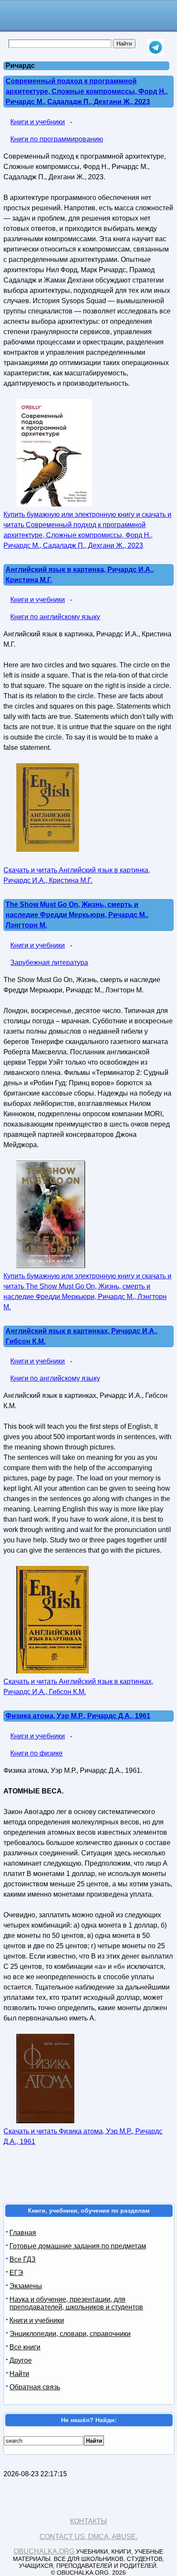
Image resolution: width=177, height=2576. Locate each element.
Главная (23, 2233)
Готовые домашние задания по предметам (78, 2246)
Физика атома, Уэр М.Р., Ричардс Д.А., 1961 (78, 1716)
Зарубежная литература (49, 963)
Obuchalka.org (44, 2551)
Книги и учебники (38, 122)
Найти (19, 2374)
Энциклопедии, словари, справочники (70, 2334)
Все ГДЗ (23, 2259)
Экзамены (26, 2286)
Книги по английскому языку (55, 617)
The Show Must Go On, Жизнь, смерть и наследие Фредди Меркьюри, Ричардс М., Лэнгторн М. (77, 915)
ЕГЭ (16, 2273)
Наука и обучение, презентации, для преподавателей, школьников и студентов (76, 2303)
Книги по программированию (57, 139)
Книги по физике (37, 1753)
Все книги (25, 2347)
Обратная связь (35, 2387)
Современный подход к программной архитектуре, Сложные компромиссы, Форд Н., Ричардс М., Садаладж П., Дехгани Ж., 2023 (87, 91)
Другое (21, 2360)
